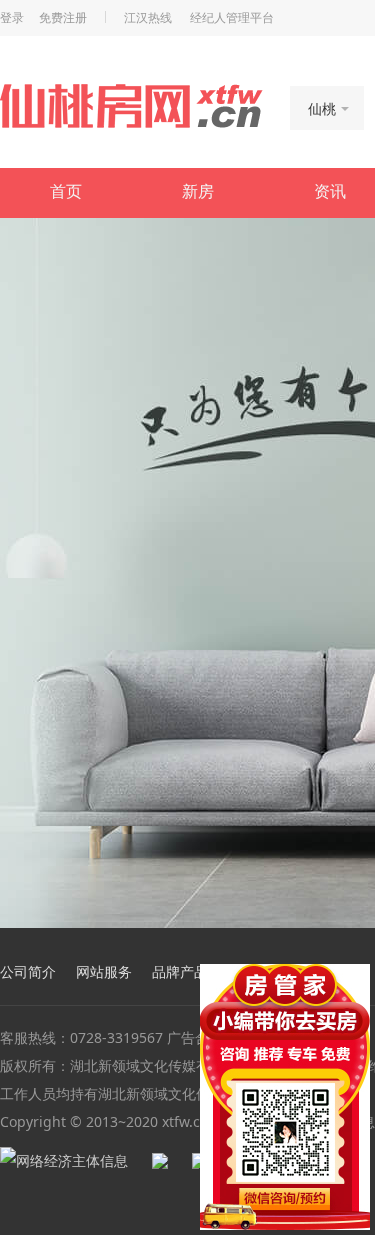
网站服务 (104, 971)
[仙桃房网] (131, 106)
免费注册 (63, 18)
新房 (198, 191)
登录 (12, 18)
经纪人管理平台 (232, 18)
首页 (66, 191)
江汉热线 (148, 18)
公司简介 (28, 971)
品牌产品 (180, 971)
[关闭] (358, 976)
